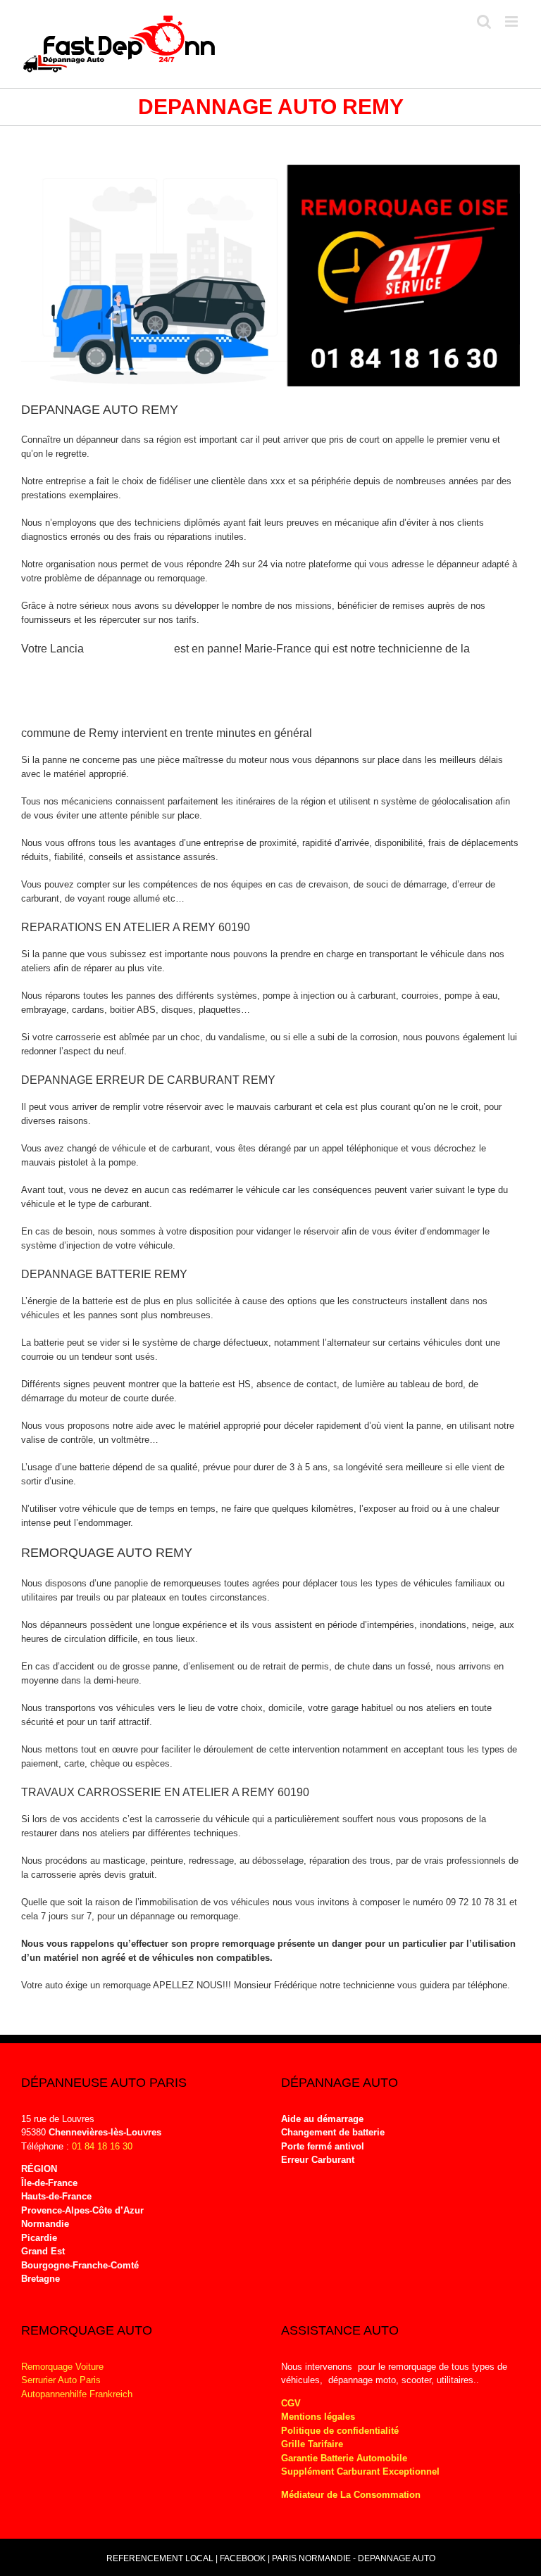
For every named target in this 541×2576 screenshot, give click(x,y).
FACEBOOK (243, 2558)
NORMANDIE (325, 2558)
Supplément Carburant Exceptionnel (360, 2471)
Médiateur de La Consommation (352, 2495)
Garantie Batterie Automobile (344, 2458)
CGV (291, 2403)
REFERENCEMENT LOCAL (161, 2558)
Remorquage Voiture (62, 2367)
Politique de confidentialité (340, 2431)
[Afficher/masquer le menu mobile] (512, 21)
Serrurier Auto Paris (61, 2380)
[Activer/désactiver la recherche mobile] (484, 21)
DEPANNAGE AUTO (397, 2558)
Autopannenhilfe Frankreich (77, 2394)
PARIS (284, 2558)
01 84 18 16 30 (102, 2146)
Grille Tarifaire (312, 2444)
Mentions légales (318, 2417)
